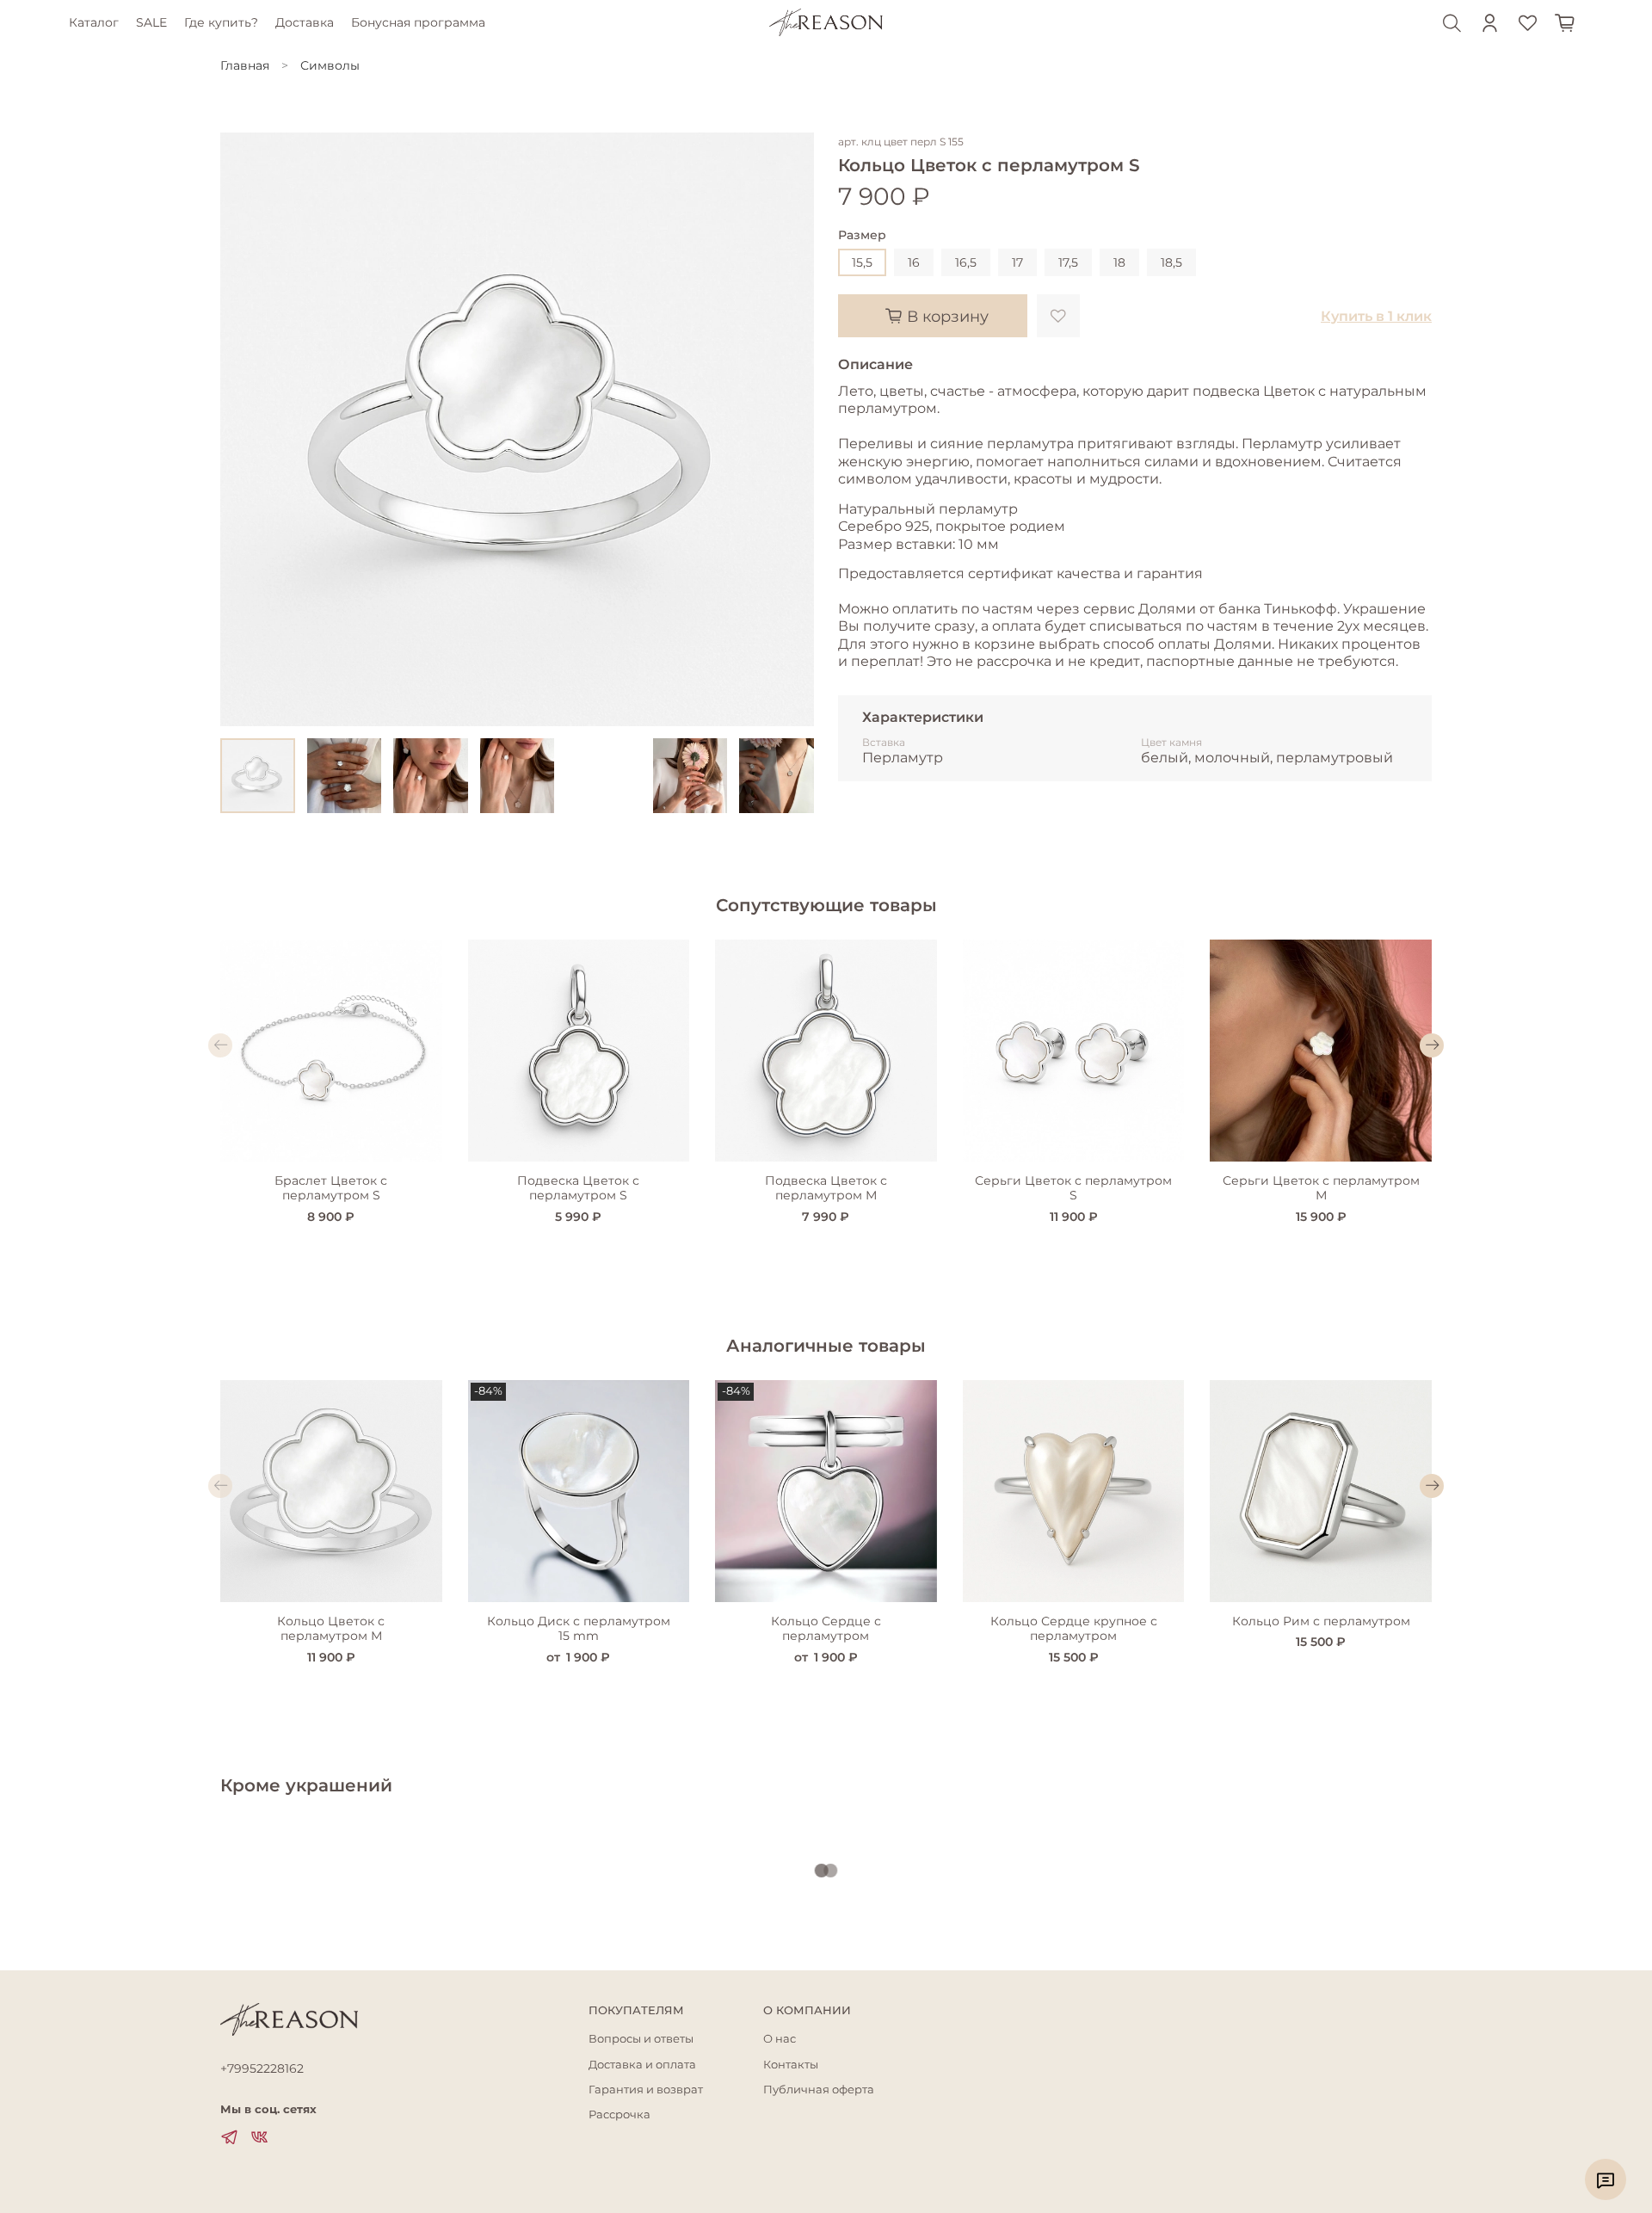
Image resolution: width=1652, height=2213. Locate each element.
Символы (330, 65)
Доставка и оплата (642, 2065)
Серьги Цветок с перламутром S (1073, 1188)
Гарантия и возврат (646, 2090)
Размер (862, 235)
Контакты (791, 2065)
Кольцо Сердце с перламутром (826, 1629)
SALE (151, 22)
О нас (780, 2039)
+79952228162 (262, 2068)
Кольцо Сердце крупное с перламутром (1074, 1629)
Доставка (305, 22)
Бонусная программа (418, 22)
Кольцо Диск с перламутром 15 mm (579, 1629)
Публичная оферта (819, 2090)
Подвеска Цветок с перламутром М (826, 1188)
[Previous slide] (244, 429)
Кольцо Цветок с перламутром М (331, 1629)
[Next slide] (790, 429)
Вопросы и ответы (641, 2039)
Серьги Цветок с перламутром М (1321, 1188)
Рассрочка (619, 2114)
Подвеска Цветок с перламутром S (578, 1188)
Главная (245, 65)
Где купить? (221, 22)
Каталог (94, 22)
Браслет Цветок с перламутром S (331, 1188)
